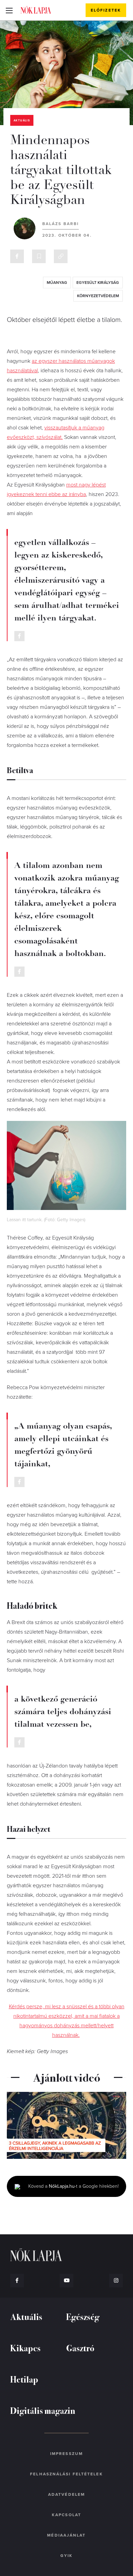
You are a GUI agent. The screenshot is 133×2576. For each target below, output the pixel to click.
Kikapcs (25, 2348)
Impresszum (66, 2454)
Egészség (83, 2316)
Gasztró (80, 2348)
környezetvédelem (98, 296)
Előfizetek (106, 10)
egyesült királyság (98, 283)
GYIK (66, 2556)
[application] (66, 2125)
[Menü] (9, 10)
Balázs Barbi (61, 224)
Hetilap (24, 2379)
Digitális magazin (43, 2410)
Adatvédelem (66, 2494)
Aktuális (22, 121)
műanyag (57, 283)
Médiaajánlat (66, 2535)
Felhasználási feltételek (66, 2474)
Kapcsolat (66, 2515)
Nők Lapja (36, 10)
